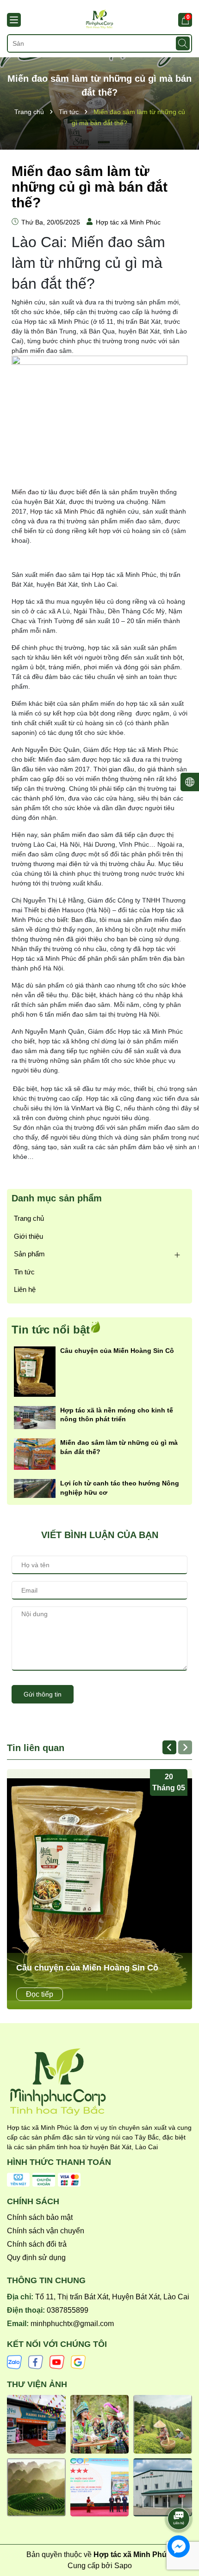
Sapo (123, 2566)
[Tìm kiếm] (183, 43)
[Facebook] (36, 2361)
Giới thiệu (28, 1236)
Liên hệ (25, 1289)
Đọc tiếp (40, 1994)
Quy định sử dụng (36, 2258)
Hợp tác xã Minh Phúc (62, 511)
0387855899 (68, 2310)
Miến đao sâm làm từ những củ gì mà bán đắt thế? (119, 1447)
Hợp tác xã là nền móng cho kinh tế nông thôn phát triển (117, 1415)
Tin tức (24, 1272)
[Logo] (99, 19)
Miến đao (25, 492)
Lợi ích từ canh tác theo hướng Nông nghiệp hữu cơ (120, 1488)
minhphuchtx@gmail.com (72, 2324)
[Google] (78, 2361)
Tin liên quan (36, 1748)
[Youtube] (57, 2361)
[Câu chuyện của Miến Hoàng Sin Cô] (35, 1371)
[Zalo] (14, 2361)
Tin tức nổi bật (51, 1330)
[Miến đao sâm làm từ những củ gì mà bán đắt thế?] (35, 1454)
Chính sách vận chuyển (46, 2231)
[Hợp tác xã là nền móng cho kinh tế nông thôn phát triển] (35, 1417)
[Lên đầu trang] (179, 2493)
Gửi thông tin (43, 1694)
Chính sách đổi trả (37, 2244)
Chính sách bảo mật (40, 2217)
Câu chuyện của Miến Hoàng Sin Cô (117, 1351)
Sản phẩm (29, 1254)
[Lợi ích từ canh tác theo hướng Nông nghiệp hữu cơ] (35, 1488)
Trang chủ (29, 1218)
